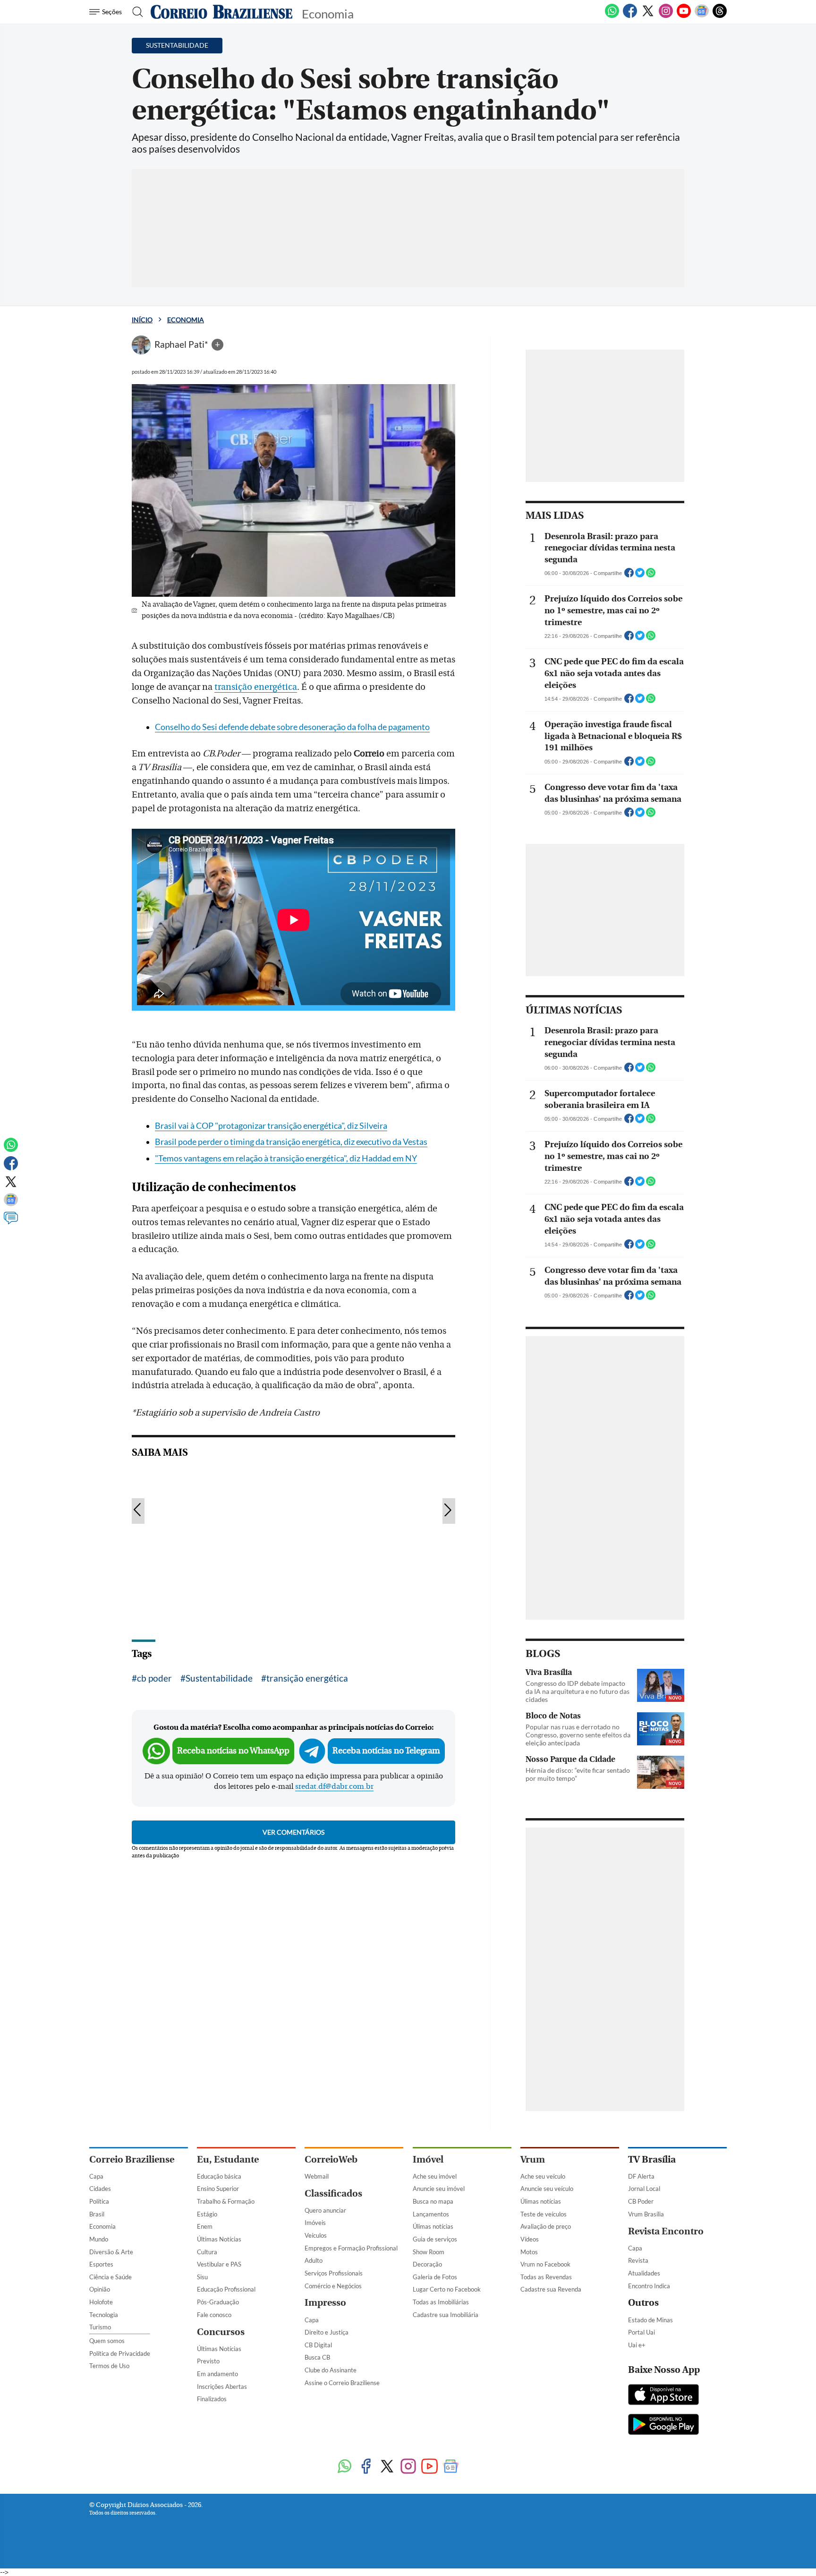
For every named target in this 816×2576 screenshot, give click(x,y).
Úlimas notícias (433, 2226)
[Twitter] (648, 16)
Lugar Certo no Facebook (447, 2289)
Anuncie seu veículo (547, 2189)
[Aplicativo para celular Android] (663, 2425)
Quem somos (107, 2341)
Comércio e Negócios (333, 2286)
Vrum (533, 2160)
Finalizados (212, 2399)
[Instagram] (666, 16)
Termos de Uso (109, 2366)
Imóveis (315, 2223)
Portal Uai (642, 2332)
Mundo (99, 2239)
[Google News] (702, 16)
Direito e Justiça (327, 2332)
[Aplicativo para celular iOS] (663, 2396)
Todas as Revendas (546, 2277)
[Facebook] (630, 16)
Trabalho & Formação (226, 2201)
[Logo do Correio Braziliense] (221, 12)
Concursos (221, 2332)
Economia (186, 320)
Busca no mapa (433, 2201)
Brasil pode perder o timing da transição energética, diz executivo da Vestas (291, 1142)
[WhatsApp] (612, 16)
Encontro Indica (649, 2286)
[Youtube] (684, 16)
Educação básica (219, 2176)
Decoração (427, 2264)
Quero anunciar (325, 2210)
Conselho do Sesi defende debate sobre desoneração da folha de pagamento (292, 727)
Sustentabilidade (219, 1678)
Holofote (101, 2302)
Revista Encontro (666, 2231)
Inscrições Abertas (222, 2387)
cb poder (154, 1678)
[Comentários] (11, 1222)
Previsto (208, 2361)
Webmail (317, 2176)
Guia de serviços (435, 2239)
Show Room (429, 2252)
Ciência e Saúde (110, 2277)
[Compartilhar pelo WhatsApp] (651, 575)
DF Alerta (641, 2176)
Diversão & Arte (111, 2252)
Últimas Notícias (219, 2239)
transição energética (256, 687)
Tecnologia (104, 2315)
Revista (638, 2260)
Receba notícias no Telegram (386, 1751)
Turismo (100, 2327)
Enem (205, 2226)
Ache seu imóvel (435, 2176)
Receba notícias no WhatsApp (233, 1751)
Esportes (101, 2264)
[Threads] (720, 16)
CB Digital (318, 2345)
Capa (96, 2176)
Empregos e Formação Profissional (351, 2248)
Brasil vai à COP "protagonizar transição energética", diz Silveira (271, 1126)
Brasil (97, 2214)
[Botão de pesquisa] (135, 12)
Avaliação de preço (546, 2226)
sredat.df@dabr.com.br (334, 1786)
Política (99, 2201)
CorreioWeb (331, 2160)
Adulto (314, 2260)
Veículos (316, 2235)
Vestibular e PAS (219, 2264)
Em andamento (217, 2374)
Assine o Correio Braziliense (342, 2383)
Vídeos (530, 2239)
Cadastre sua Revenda (551, 2289)
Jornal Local (644, 2189)
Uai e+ (637, 2345)
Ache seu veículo (543, 2176)
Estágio (207, 2214)
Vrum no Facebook (545, 2264)
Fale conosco (214, 2315)
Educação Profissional (226, 2289)
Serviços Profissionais (334, 2273)
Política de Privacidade (120, 2353)
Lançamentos (431, 2214)
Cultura (207, 2252)
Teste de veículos (544, 2214)
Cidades (100, 2189)
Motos (529, 2252)
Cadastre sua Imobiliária (446, 2315)
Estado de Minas (650, 2320)
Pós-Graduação (218, 2302)
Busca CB (317, 2357)
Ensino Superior (218, 2189)
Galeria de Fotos (435, 2277)
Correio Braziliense (132, 2160)
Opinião (100, 2289)
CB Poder (641, 2201)
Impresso (325, 2303)
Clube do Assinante (331, 2370)
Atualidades (644, 2273)
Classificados (333, 2194)
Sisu (202, 2277)
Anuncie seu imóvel (439, 2189)
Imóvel (428, 2160)
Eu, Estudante (228, 2160)
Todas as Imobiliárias (441, 2302)
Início (142, 320)
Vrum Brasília (646, 2214)
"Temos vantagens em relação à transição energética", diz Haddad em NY (286, 1158)
